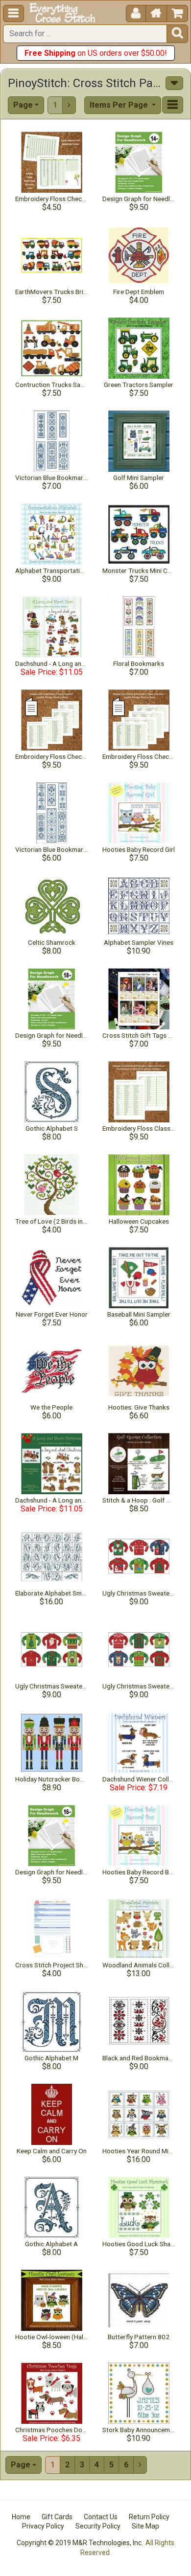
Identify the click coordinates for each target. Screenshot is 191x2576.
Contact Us (101, 2517)
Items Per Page (120, 105)
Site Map (145, 2526)
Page (23, 105)
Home (21, 2517)
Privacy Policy (43, 2526)
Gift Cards (57, 2517)
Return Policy (149, 2517)
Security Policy (98, 2526)
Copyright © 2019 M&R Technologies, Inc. (80, 2543)
